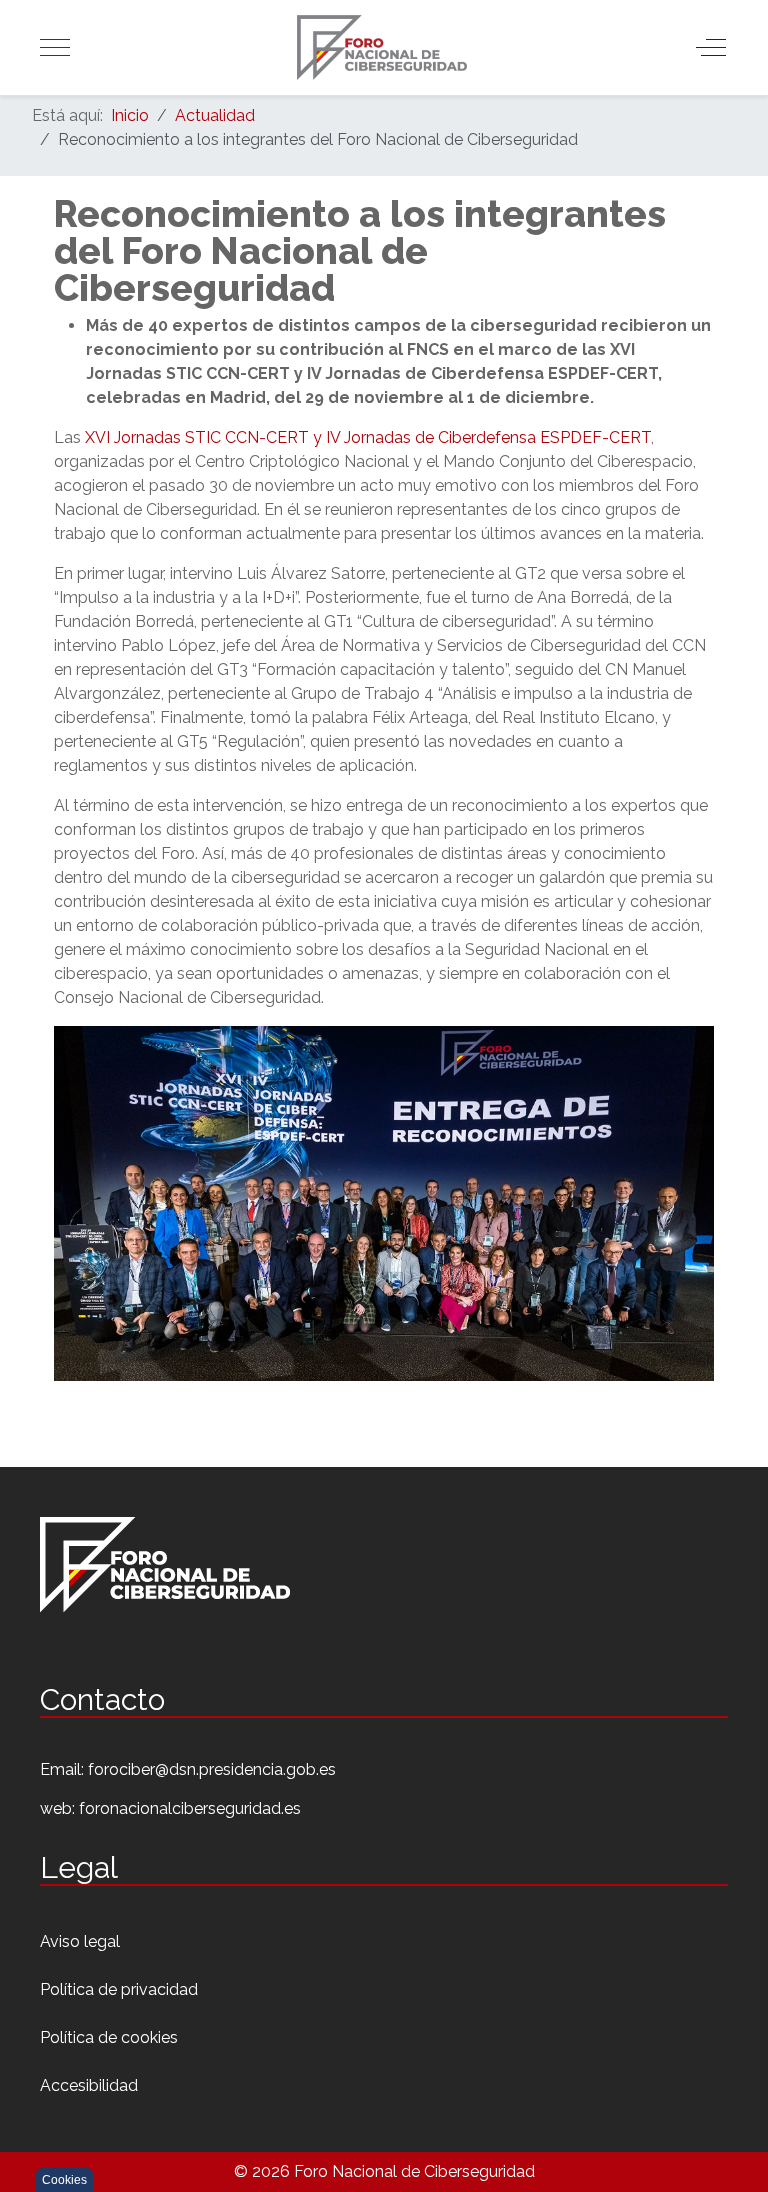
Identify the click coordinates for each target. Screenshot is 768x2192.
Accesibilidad (89, 2085)
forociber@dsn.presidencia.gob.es (212, 1769)
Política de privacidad (119, 1989)
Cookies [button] (64, 2180)
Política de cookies (109, 2037)
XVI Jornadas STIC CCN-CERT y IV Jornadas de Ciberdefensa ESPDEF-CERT (368, 437)
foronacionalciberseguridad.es (190, 1808)
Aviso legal (80, 1941)
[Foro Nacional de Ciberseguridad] (382, 47)
